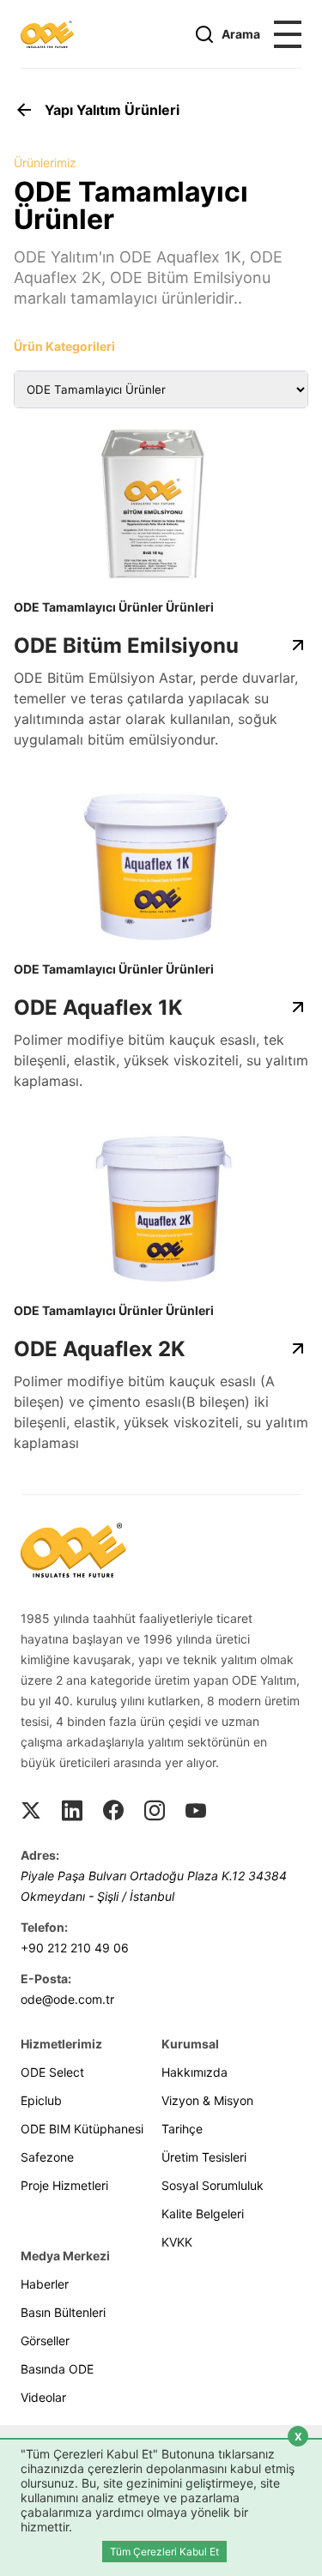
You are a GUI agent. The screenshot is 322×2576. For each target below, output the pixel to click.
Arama (241, 34)
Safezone (47, 2157)
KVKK (177, 2242)
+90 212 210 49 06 (75, 1948)
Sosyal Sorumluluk (213, 2185)
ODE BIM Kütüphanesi (82, 2129)
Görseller (45, 2341)
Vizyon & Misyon (207, 2100)
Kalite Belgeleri (203, 2214)
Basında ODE (57, 2369)
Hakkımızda (194, 2072)
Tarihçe (182, 2129)
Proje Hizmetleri (64, 2185)
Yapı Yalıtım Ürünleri (112, 110)
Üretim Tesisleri (204, 2157)
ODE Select (52, 2072)
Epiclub (41, 2100)
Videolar (43, 2397)
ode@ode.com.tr (67, 1999)
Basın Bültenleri (63, 2312)
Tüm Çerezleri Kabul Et (164, 2552)
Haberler (45, 2284)
